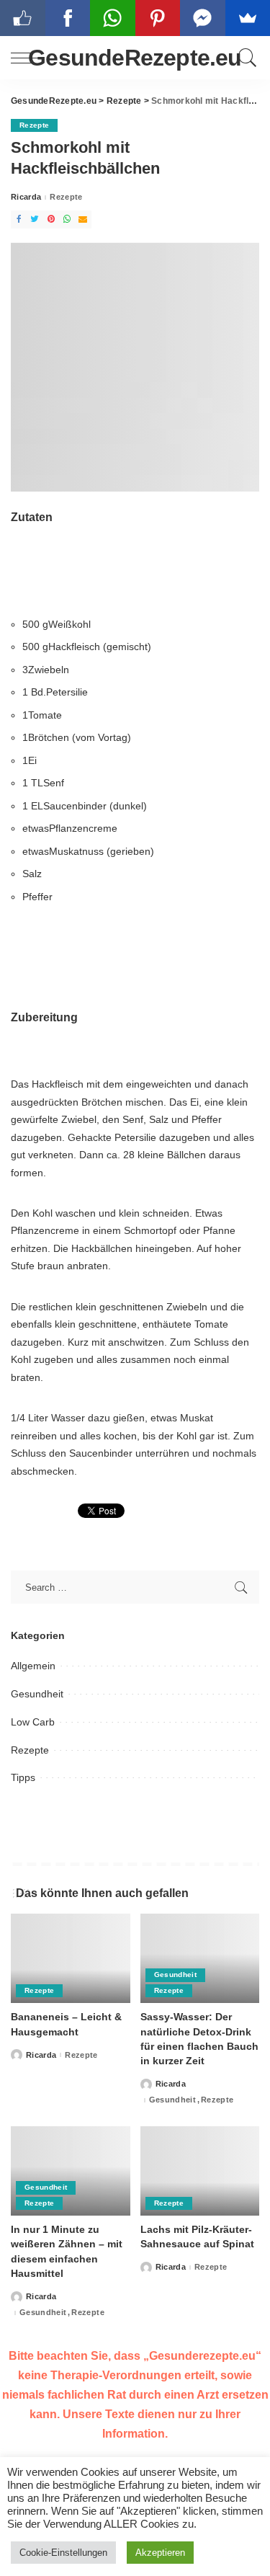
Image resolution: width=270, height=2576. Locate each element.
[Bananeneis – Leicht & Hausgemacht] (71, 1958)
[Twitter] (35, 219)
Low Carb (33, 1722)
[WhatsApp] (67, 219)
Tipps (23, 1777)
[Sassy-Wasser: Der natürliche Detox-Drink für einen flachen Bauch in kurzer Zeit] (200, 1958)
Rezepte (34, 125)
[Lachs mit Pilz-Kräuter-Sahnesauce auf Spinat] (200, 2171)
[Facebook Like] (23, 18)
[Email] (83, 219)
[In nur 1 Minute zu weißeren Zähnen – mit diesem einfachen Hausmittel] (71, 2171)
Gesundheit (37, 1694)
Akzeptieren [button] (160, 2553)
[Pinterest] (51, 219)
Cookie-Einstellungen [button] (63, 2553)
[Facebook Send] (203, 18)
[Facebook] (19, 219)
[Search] (245, 58)
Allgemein (33, 1666)
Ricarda (26, 197)
